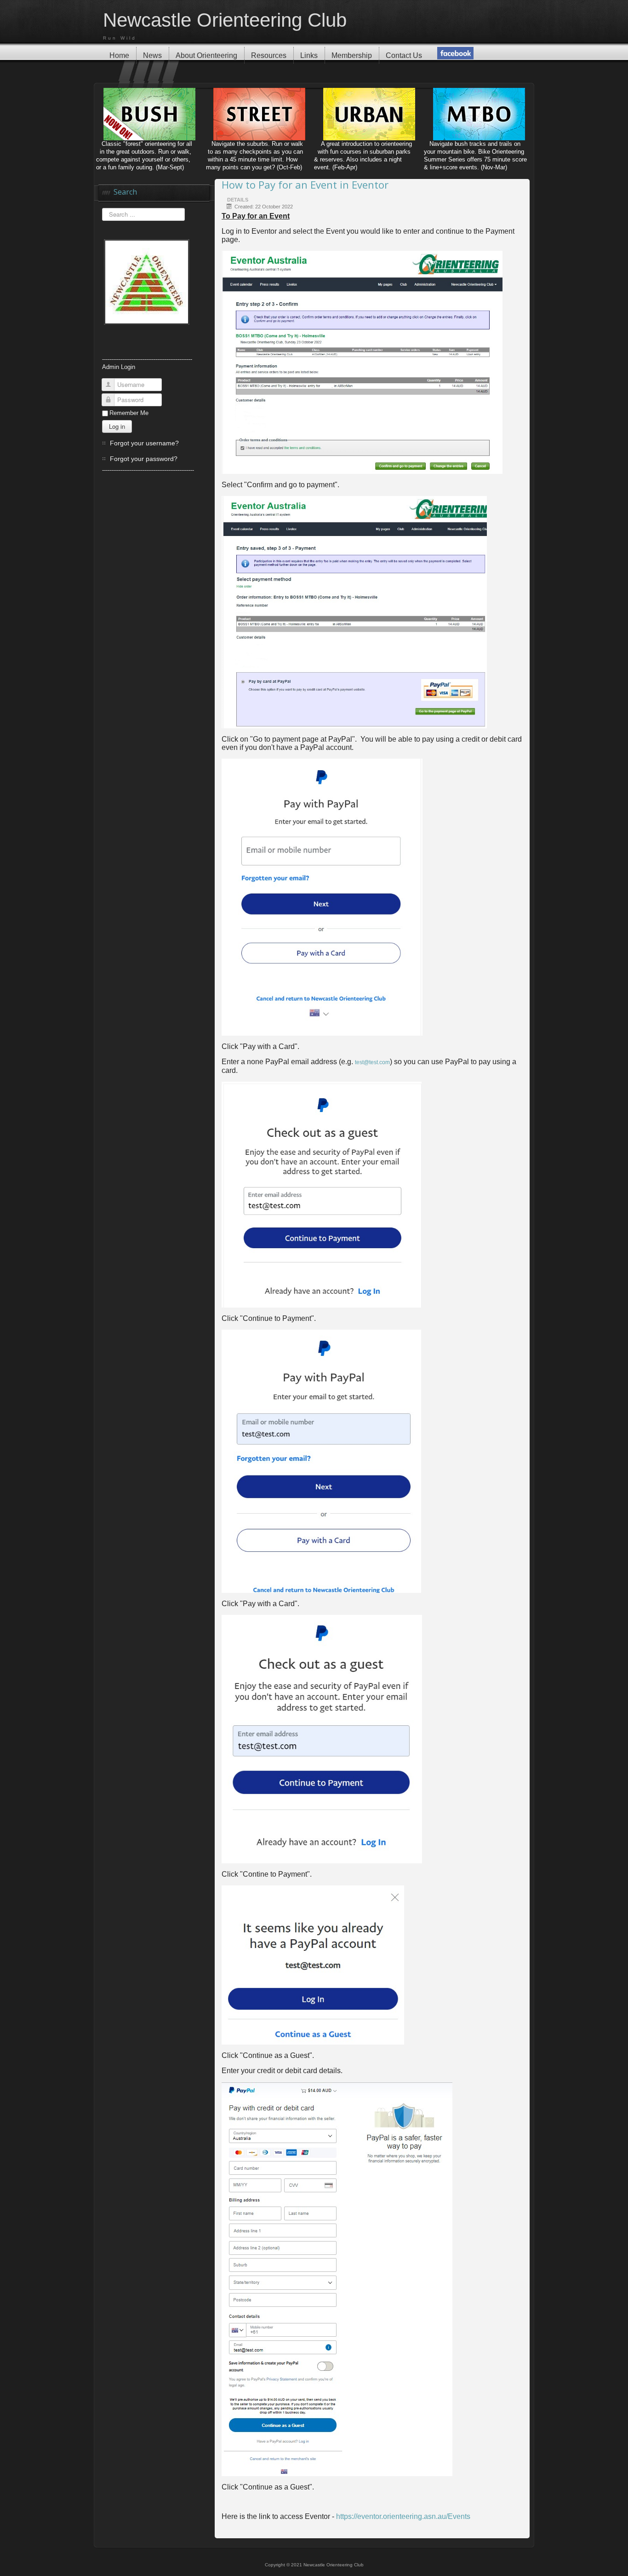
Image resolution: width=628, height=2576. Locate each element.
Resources (269, 55)
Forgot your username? (144, 443)
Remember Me (129, 413)
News (152, 55)
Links (309, 55)
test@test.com (372, 1062)
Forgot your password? (144, 459)
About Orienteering (206, 55)
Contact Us (404, 55)
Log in (117, 426)
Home (119, 55)
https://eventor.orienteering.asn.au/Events (403, 2516)
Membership (352, 55)
